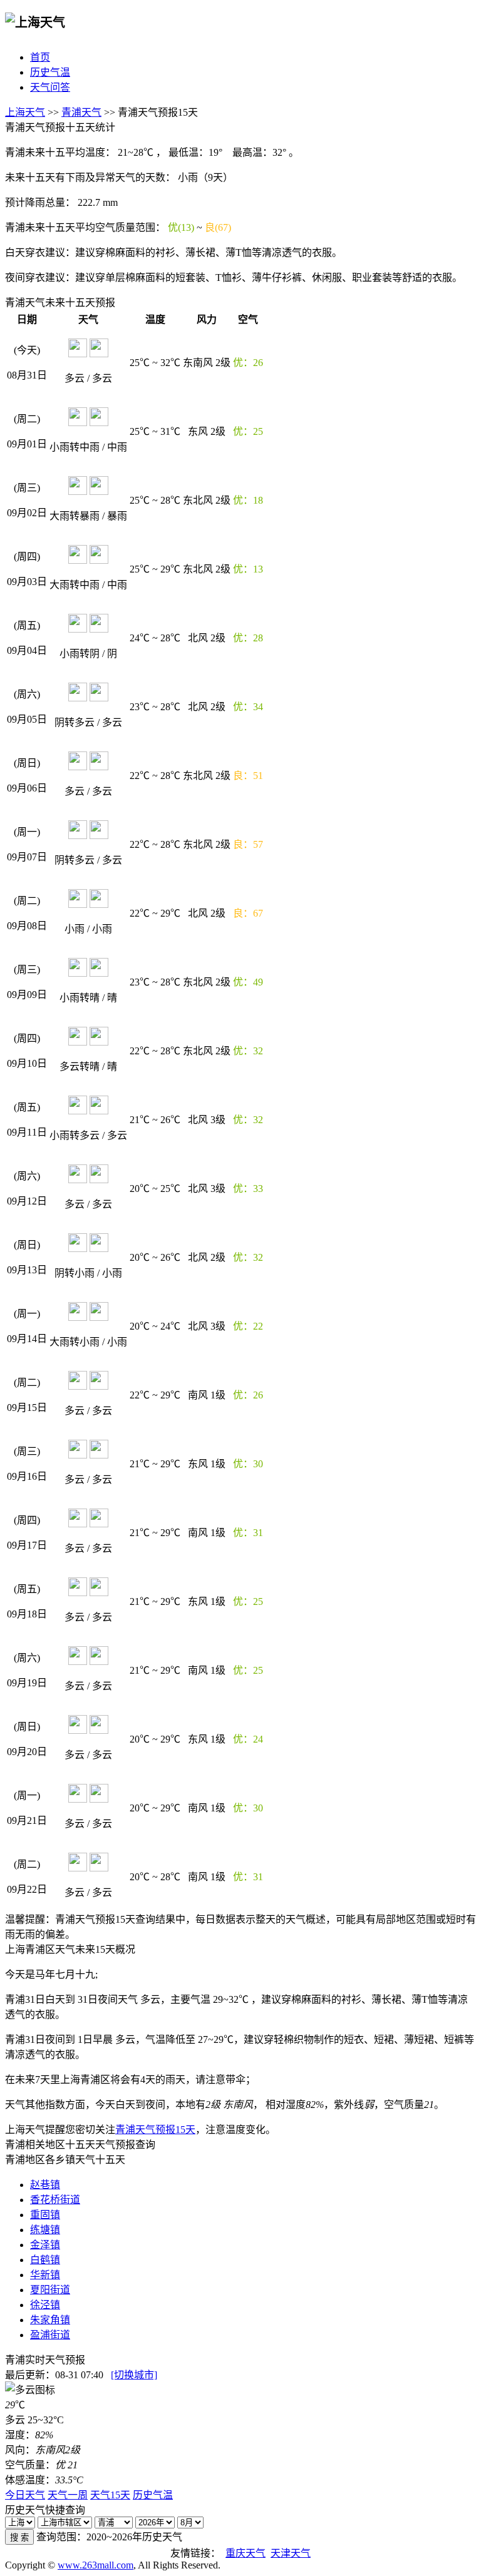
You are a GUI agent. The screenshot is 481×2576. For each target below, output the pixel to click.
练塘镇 (45, 2230)
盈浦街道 (50, 2335)
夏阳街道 (50, 2290)
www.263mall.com (96, 2565)
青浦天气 (81, 112)
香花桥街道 (55, 2200)
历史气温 (50, 72)
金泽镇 (45, 2245)
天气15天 (110, 2495)
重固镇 (45, 2215)
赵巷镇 (45, 2185)
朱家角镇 (50, 2320)
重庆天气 (246, 2553)
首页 (40, 57)
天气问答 (50, 87)
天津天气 (291, 2553)
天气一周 (68, 2495)
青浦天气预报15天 (155, 2130)
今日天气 (25, 2495)
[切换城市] (134, 2375)
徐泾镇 (45, 2305)
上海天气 (25, 112)
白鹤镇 (45, 2260)
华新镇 (45, 2275)
